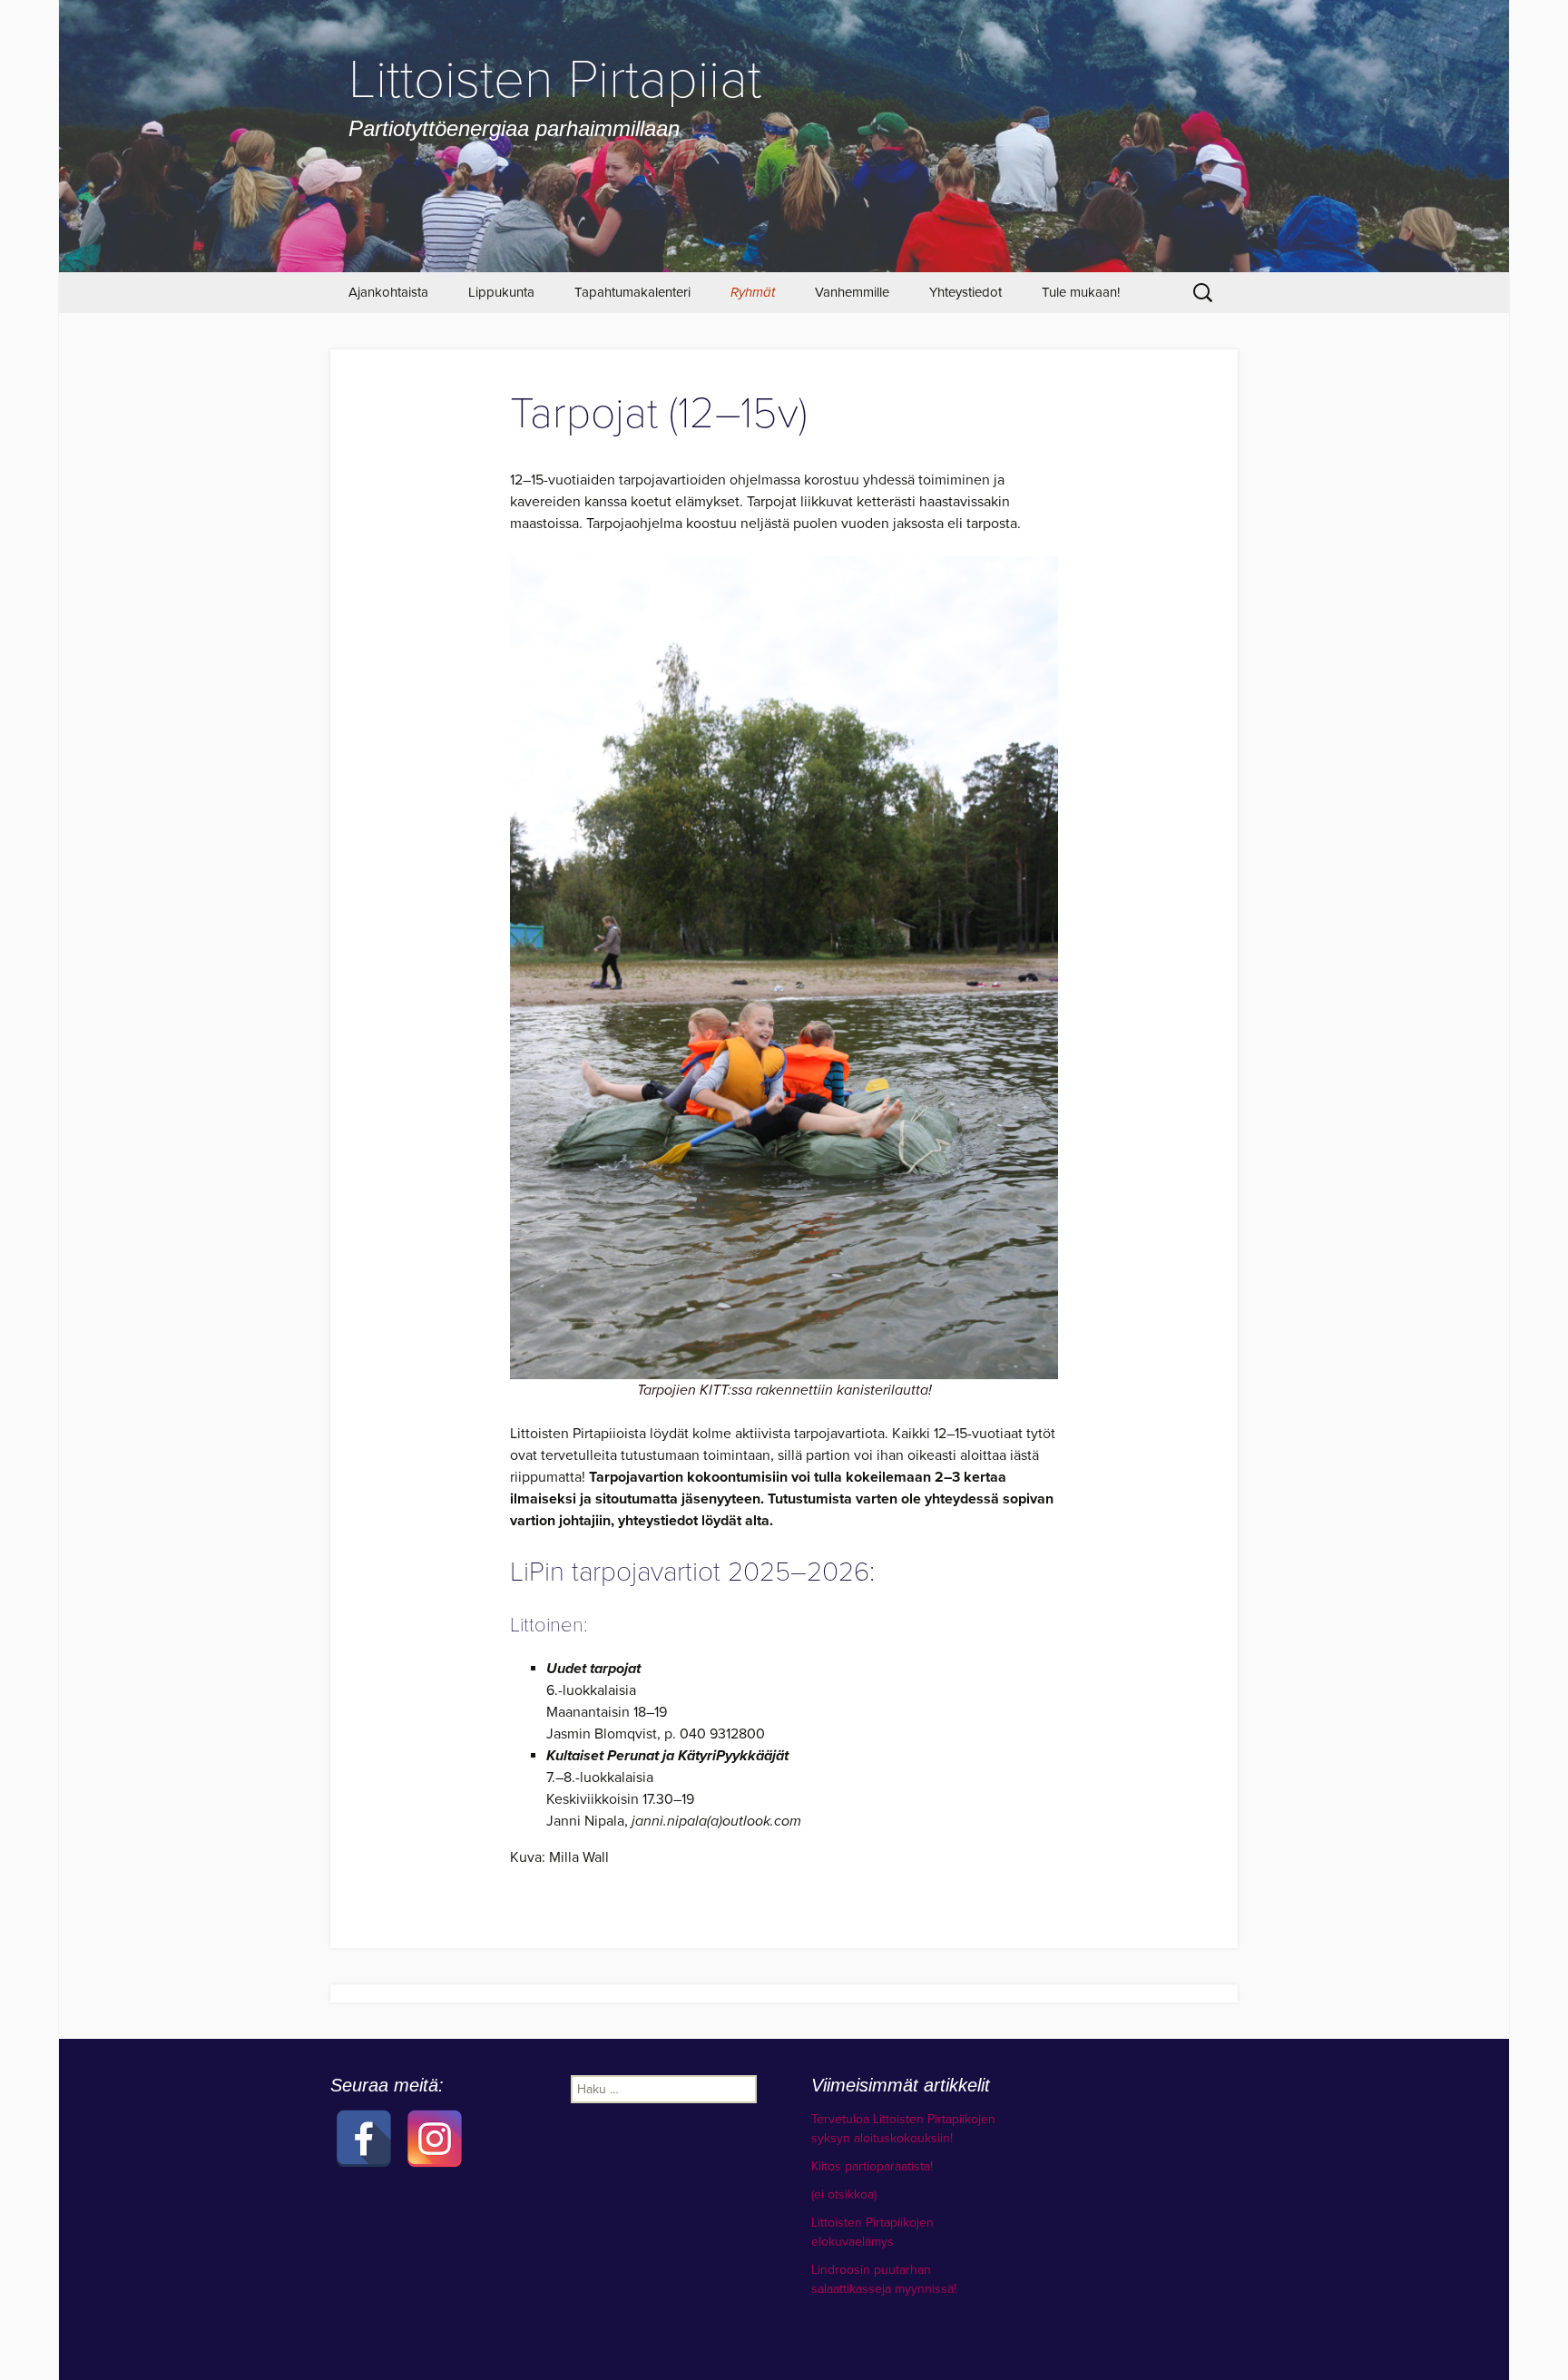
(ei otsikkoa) (844, 2194)
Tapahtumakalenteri (632, 292)
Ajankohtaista (388, 292)
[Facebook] (364, 2115)
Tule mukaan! (1081, 292)
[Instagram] (435, 2115)
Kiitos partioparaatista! (872, 2166)
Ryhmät (753, 292)
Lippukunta (501, 292)
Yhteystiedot (965, 292)
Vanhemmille (852, 292)
